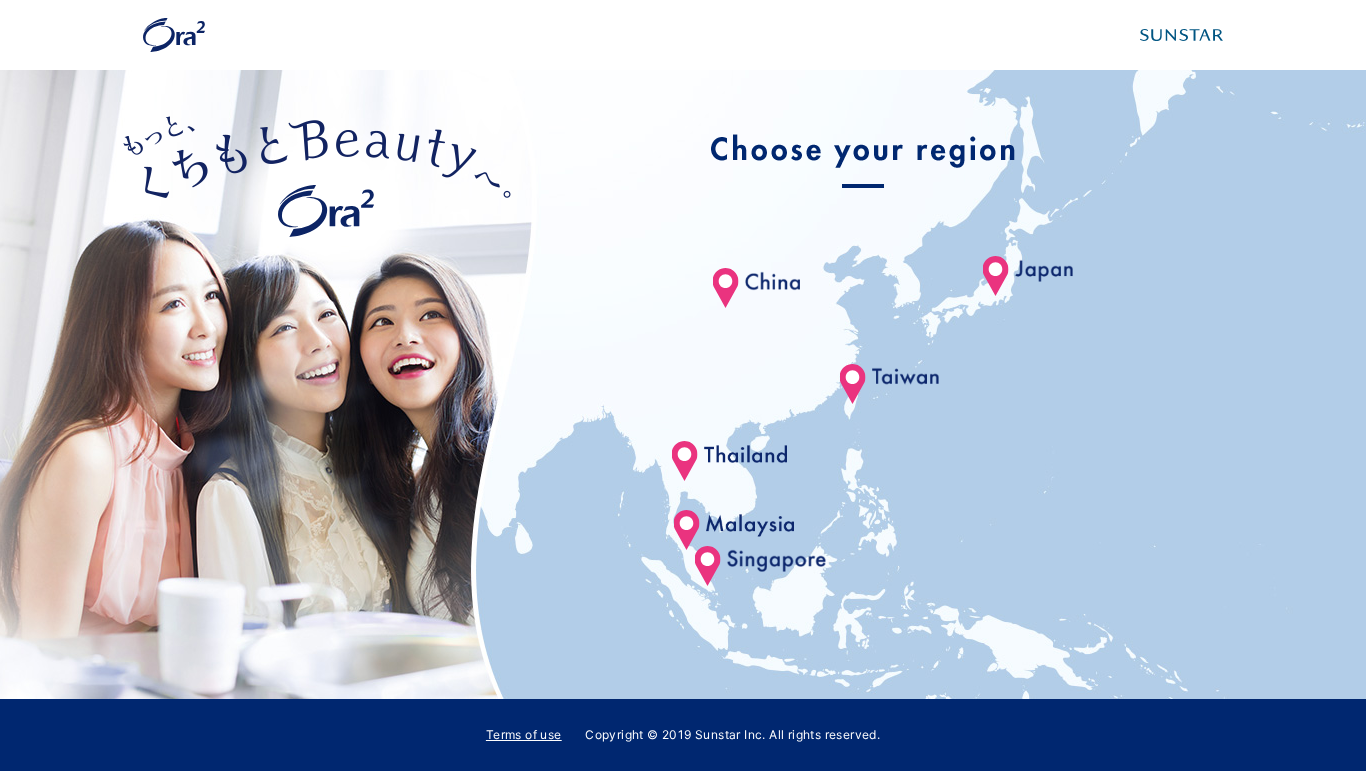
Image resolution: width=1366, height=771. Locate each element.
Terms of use (524, 734)
